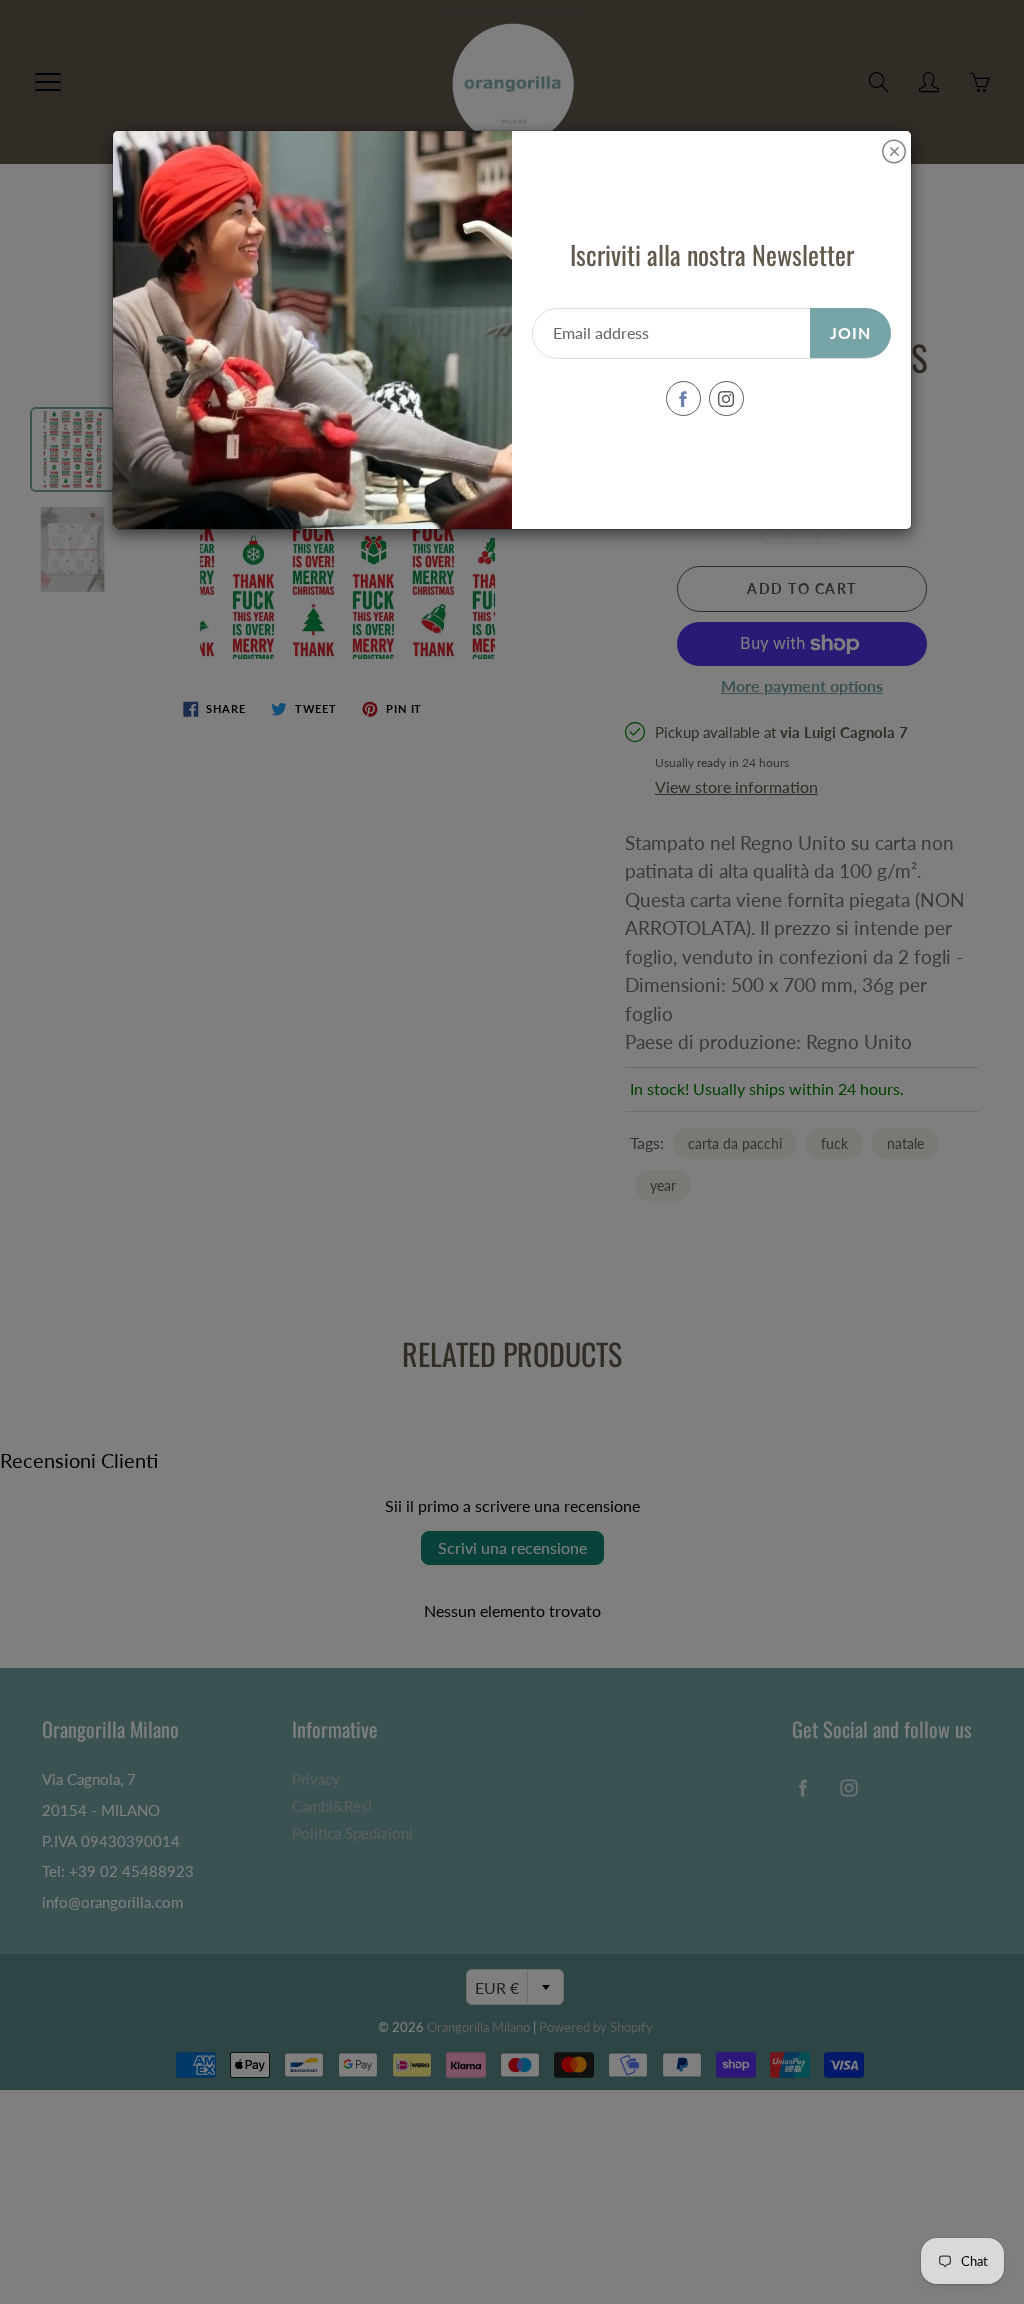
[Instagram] (726, 398)
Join (850, 332)
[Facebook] (683, 398)
